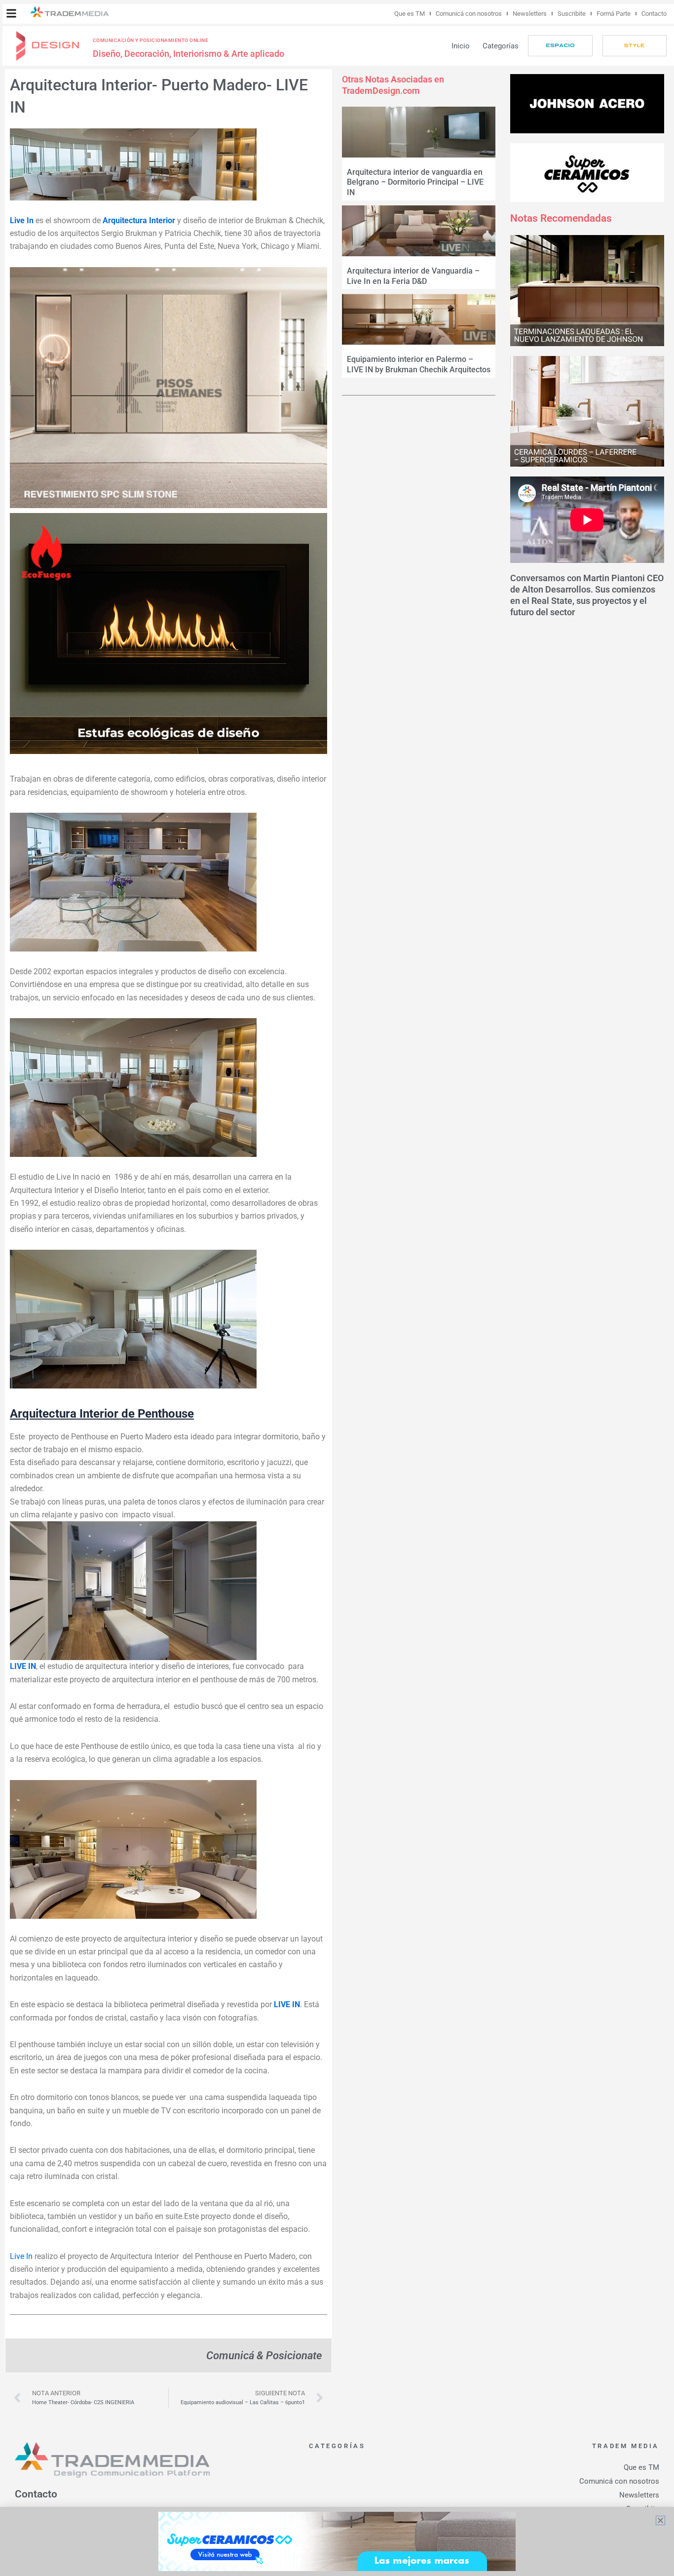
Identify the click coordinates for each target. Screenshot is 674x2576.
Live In (21, 2256)
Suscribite (572, 14)
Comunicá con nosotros (469, 14)
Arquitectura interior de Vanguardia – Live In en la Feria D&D (413, 276)
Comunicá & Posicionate (264, 2355)
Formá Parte (614, 14)
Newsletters (530, 14)
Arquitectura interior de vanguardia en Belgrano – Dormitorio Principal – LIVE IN (415, 182)
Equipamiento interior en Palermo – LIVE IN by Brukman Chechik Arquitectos (419, 364)
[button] (11, 13)
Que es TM (410, 14)
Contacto (654, 14)
